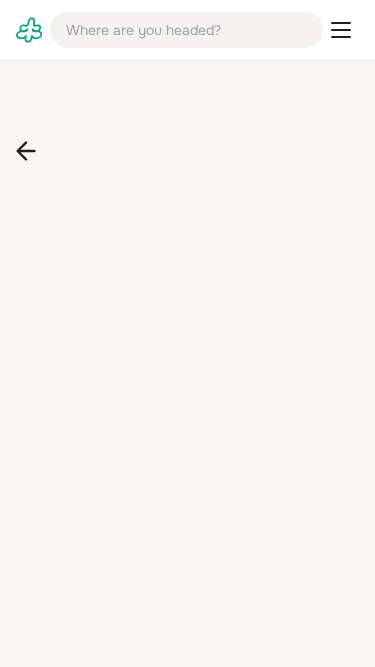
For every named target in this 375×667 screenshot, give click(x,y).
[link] (29, 30)
